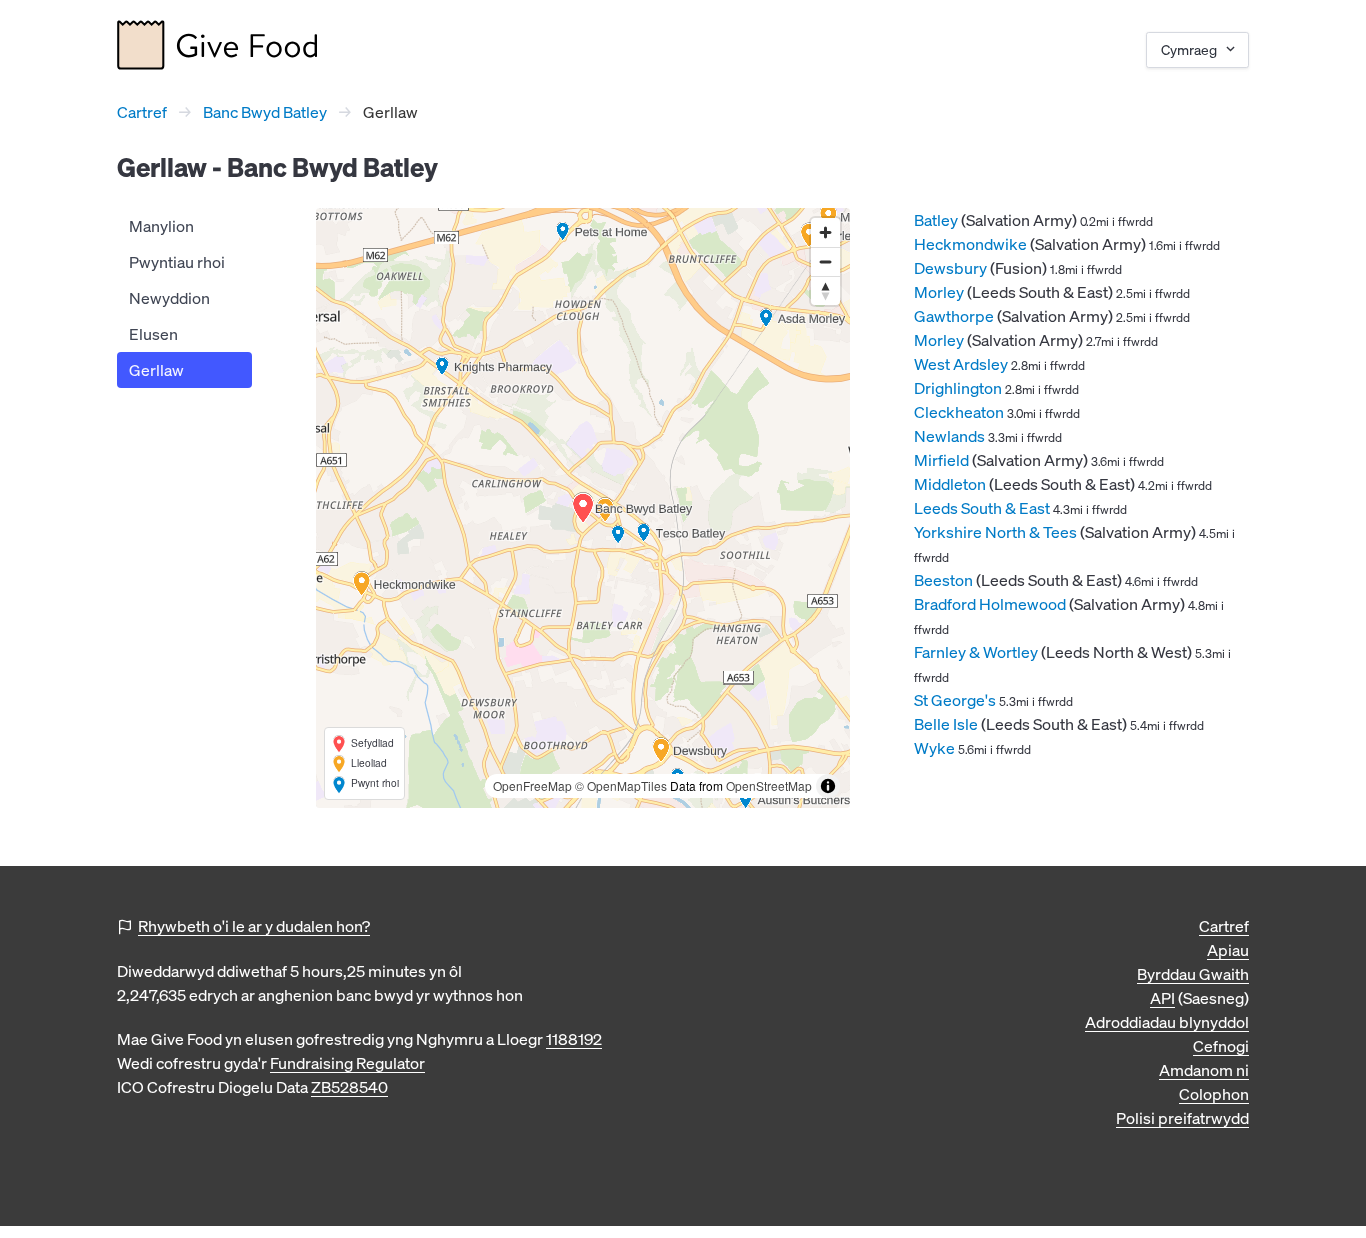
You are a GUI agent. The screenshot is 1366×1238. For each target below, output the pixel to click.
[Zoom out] (825, 261)
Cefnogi (1221, 1046)
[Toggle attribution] (828, 786)
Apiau (1228, 950)
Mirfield (941, 460)
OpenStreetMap (769, 785)
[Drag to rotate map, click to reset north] (825, 290)
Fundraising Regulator (347, 1063)
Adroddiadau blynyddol (1167, 1022)
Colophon (1214, 1094)
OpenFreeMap (532, 785)
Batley (936, 220)
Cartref (142, 112)
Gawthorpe (954, 316)
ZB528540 (349, 1087)
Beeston (943, 580)
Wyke (934, 748)
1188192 (574, 1039)
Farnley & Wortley (976, 652)
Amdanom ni (1204, 1070)
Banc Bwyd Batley (265, 112)
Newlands (949, 436)
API (1162, 998)
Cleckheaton (959, 412)
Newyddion (169, 298)
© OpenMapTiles (621, 785)
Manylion (161, 226)
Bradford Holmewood (990, 604)
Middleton (950, 484)
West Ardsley (961, 364)
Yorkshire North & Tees (995, 532)
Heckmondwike (970, 244)
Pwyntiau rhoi (177, 262)
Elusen (153, 334)
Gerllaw (156, 370)
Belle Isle (946, 724)
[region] (583, 508)
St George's (955, 700)
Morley (939, 292)
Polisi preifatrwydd (1182, 1118)
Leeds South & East (982, 508)
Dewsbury (950, 268)
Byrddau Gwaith (1193, 974)
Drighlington (958, 388)
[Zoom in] (825, 232)
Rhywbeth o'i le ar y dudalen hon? (254, 926)
